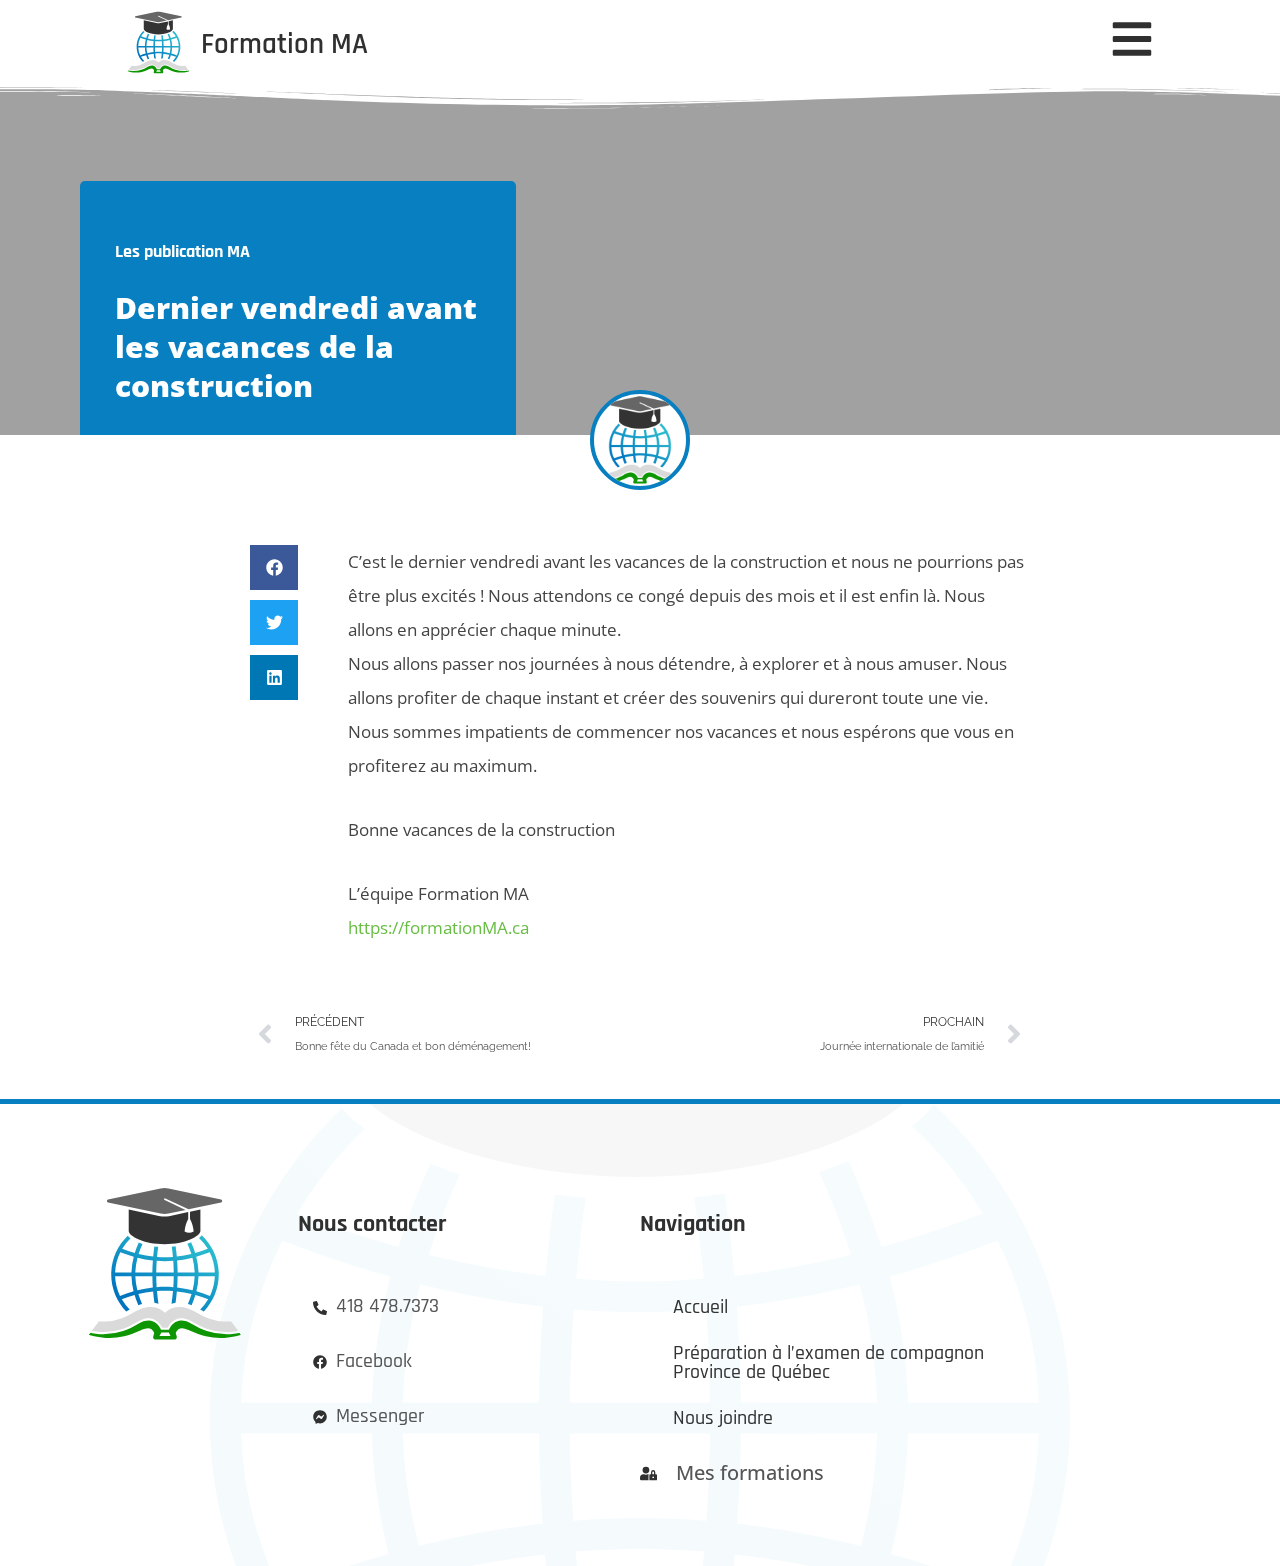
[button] (274, 567)
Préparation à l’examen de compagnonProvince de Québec (828, 1363)
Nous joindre (723, 1418)
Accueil (700, 1307)
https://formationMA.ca (438, 927)
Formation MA (284, 44)
